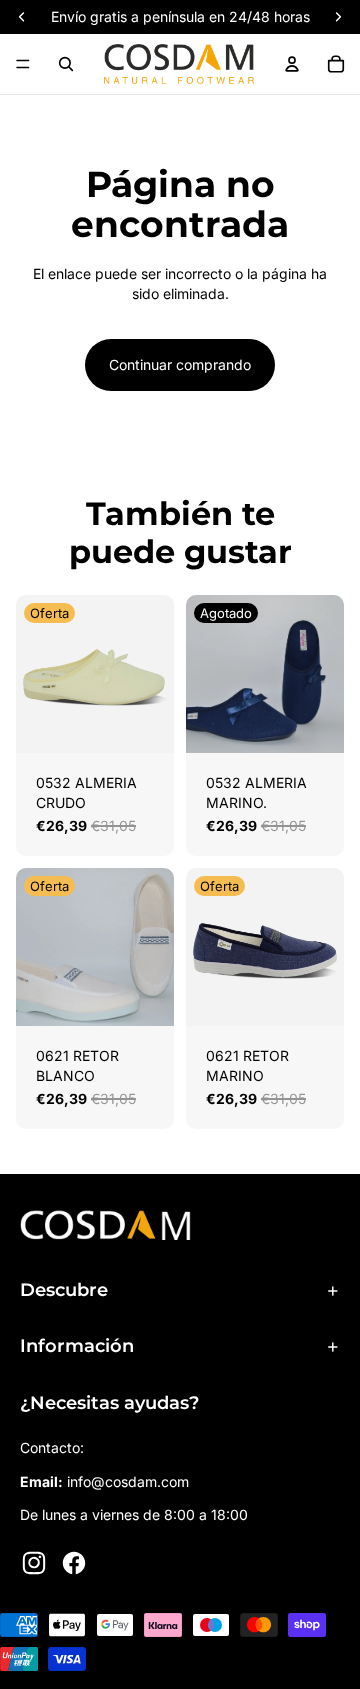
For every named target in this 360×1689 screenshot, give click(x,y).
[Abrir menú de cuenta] (292, 64)
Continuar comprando (180, 364)
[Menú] (23, 64)
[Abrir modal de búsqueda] (66, 64)
